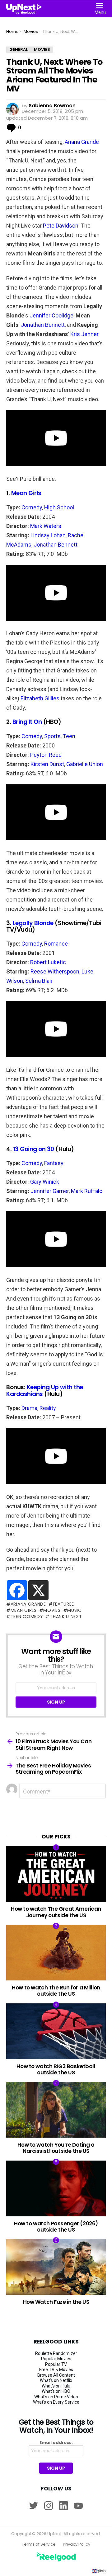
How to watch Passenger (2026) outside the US (56, 2227)
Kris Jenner (84, 334)
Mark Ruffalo (87, 1191)
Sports (52, 736)
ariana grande (28, 1604)
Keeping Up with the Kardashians (45, 1390)
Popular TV (56, 2364)
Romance (56, 944)
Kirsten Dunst (47, 764)
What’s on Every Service (56, 2402)
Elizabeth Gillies (40, 698)
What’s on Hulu (56, 2386)
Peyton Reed (46, 755)
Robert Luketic (47, 962)
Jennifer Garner (50, 1191)
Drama (29, 1408)
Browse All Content (56, 2375)
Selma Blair (39, 981)
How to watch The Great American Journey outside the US (56, 1912)
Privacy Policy (77, 2544)
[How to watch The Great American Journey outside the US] (56, 1874)
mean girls (24, 1610)
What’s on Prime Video (56, 2397)
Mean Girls (26, 493)
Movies (52, 1610)
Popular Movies (56, 2359)
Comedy (32, 507)
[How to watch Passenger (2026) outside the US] (56, 2188)
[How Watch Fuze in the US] (56, 2267)
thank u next (66, 1616)
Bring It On (27, 722)
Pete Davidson (61, 226)
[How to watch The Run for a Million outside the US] (56, 1953)
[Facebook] (17, 1590)
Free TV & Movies (56, 2370)
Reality (48, 1408)
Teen (69, 736)
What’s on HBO (56, 2391)
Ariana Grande (82, 142)
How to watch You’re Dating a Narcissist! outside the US (56, 2148)
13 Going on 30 (34, 1149)
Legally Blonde (33, 923)
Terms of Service (39, 2544)
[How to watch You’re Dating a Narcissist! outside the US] (56, 2110)
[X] (38, 1590)
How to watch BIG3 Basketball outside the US (56, 2069)
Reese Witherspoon (55, 971)
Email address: (56, 2443)
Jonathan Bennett (43, 325)
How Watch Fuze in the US (56, 2302)
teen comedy (27, 1616)
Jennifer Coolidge (51, 315)
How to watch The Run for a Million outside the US (56, 1991)
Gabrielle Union (85, 764)
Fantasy (54, 1163)
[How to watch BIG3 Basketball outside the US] (56, 2031)
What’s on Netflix (56, 2380)
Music (75, 1610)
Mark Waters (46, 526)
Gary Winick (45, 1182)
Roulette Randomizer (56, 2353)
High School (59, 507)
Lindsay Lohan (48, 535)
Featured (64, 1604)
